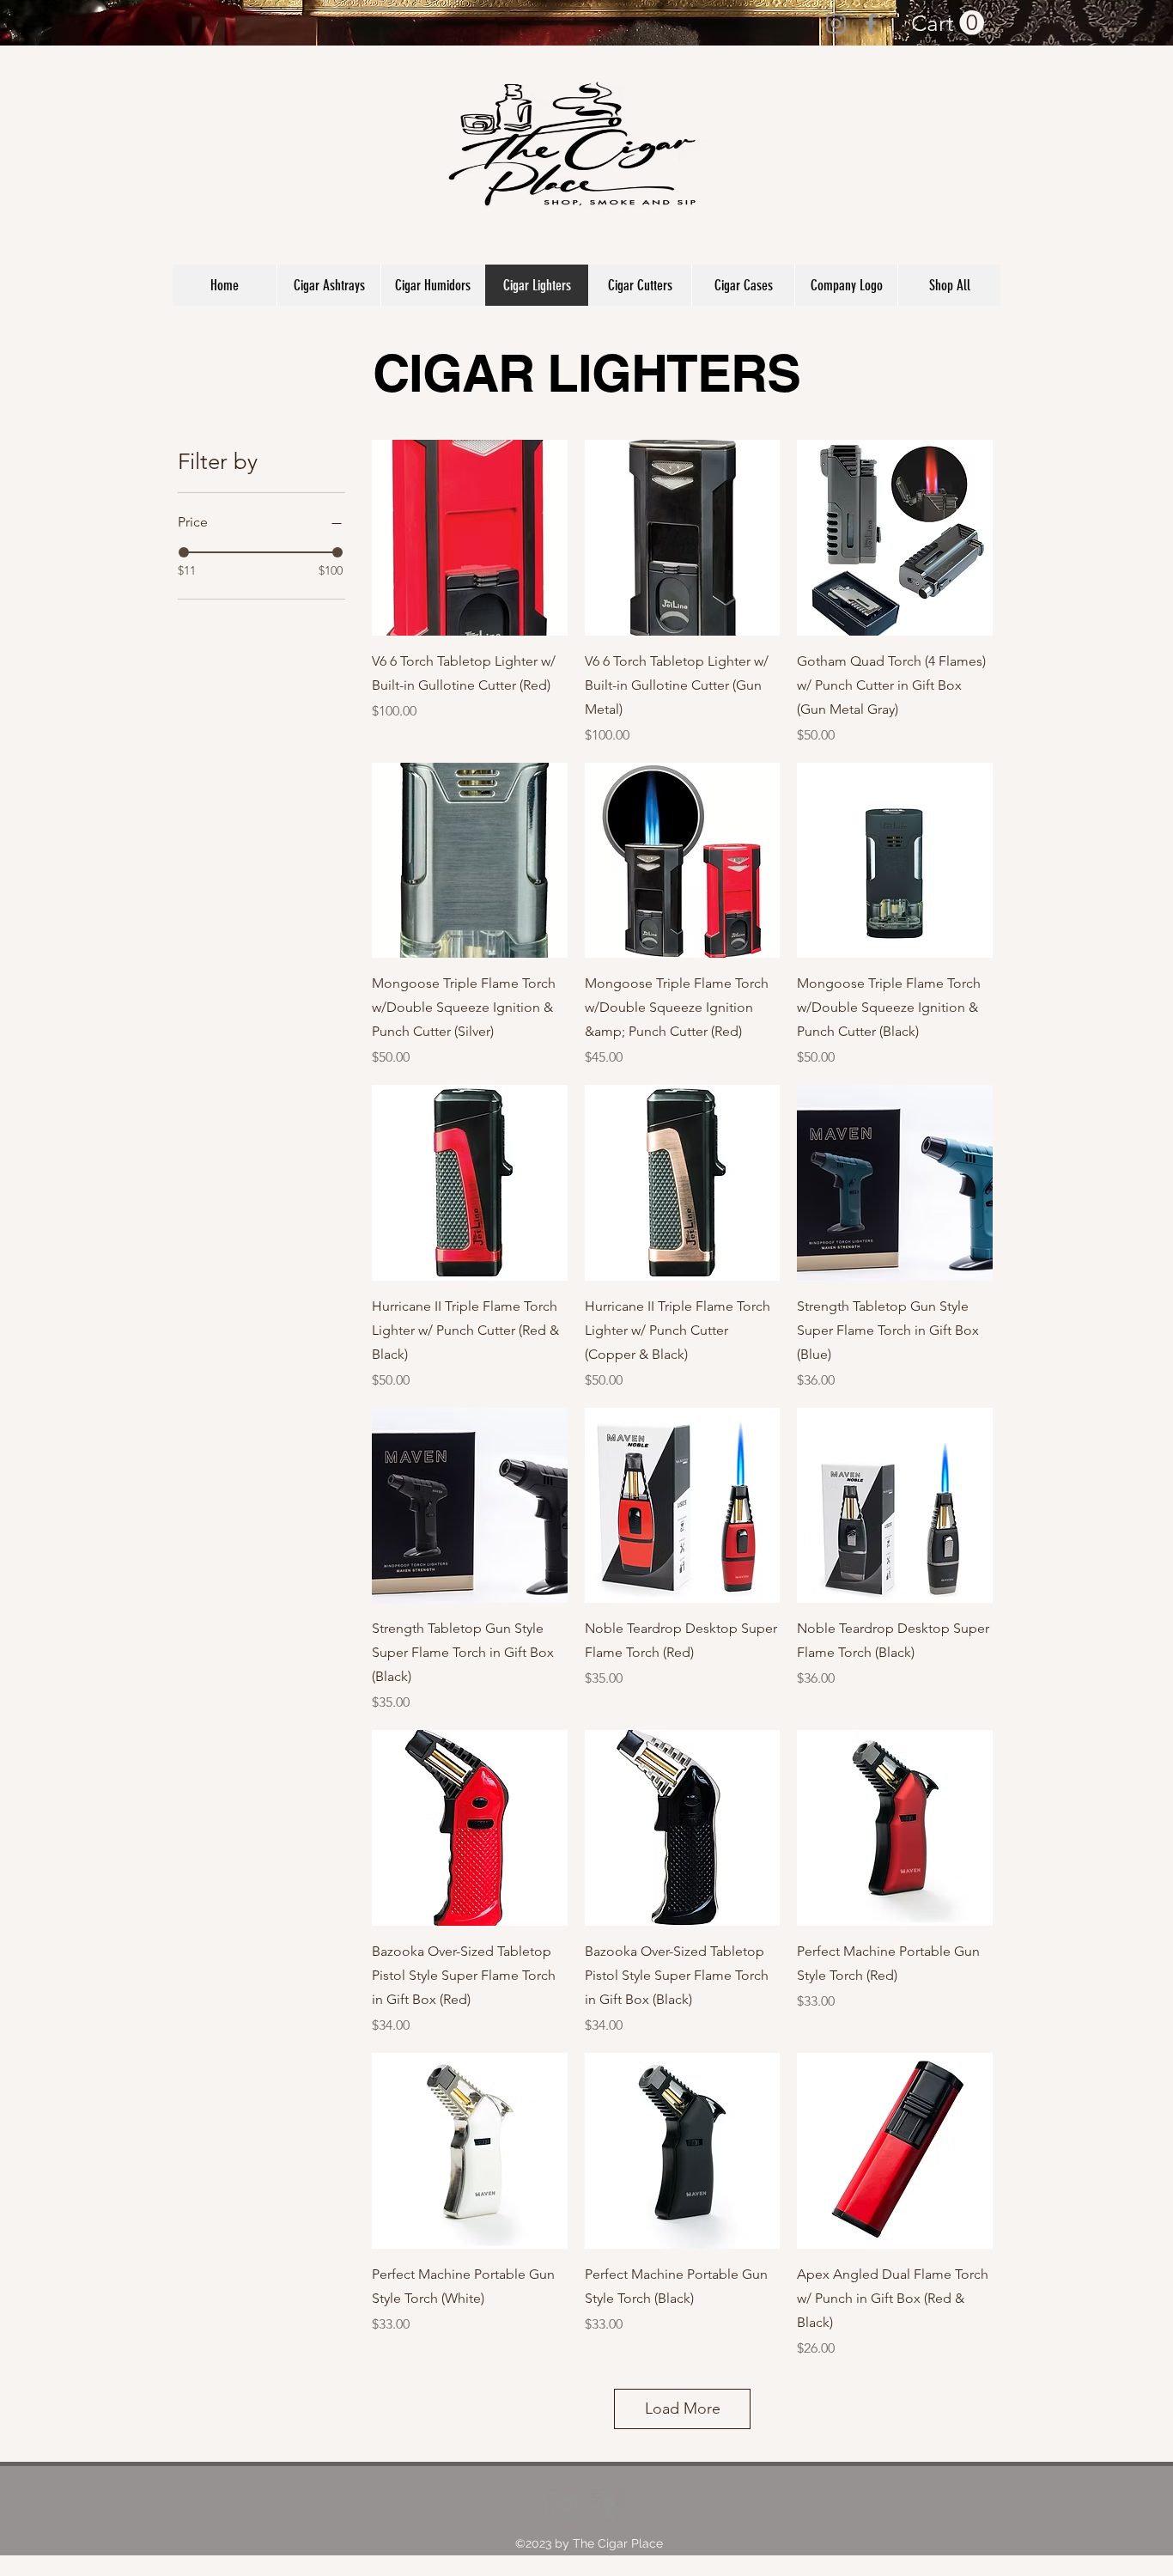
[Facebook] (871, 24)
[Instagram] (836, 24)
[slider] (184, 552)
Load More (683, 2409)
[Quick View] (470, 538)
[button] (948, 23)
